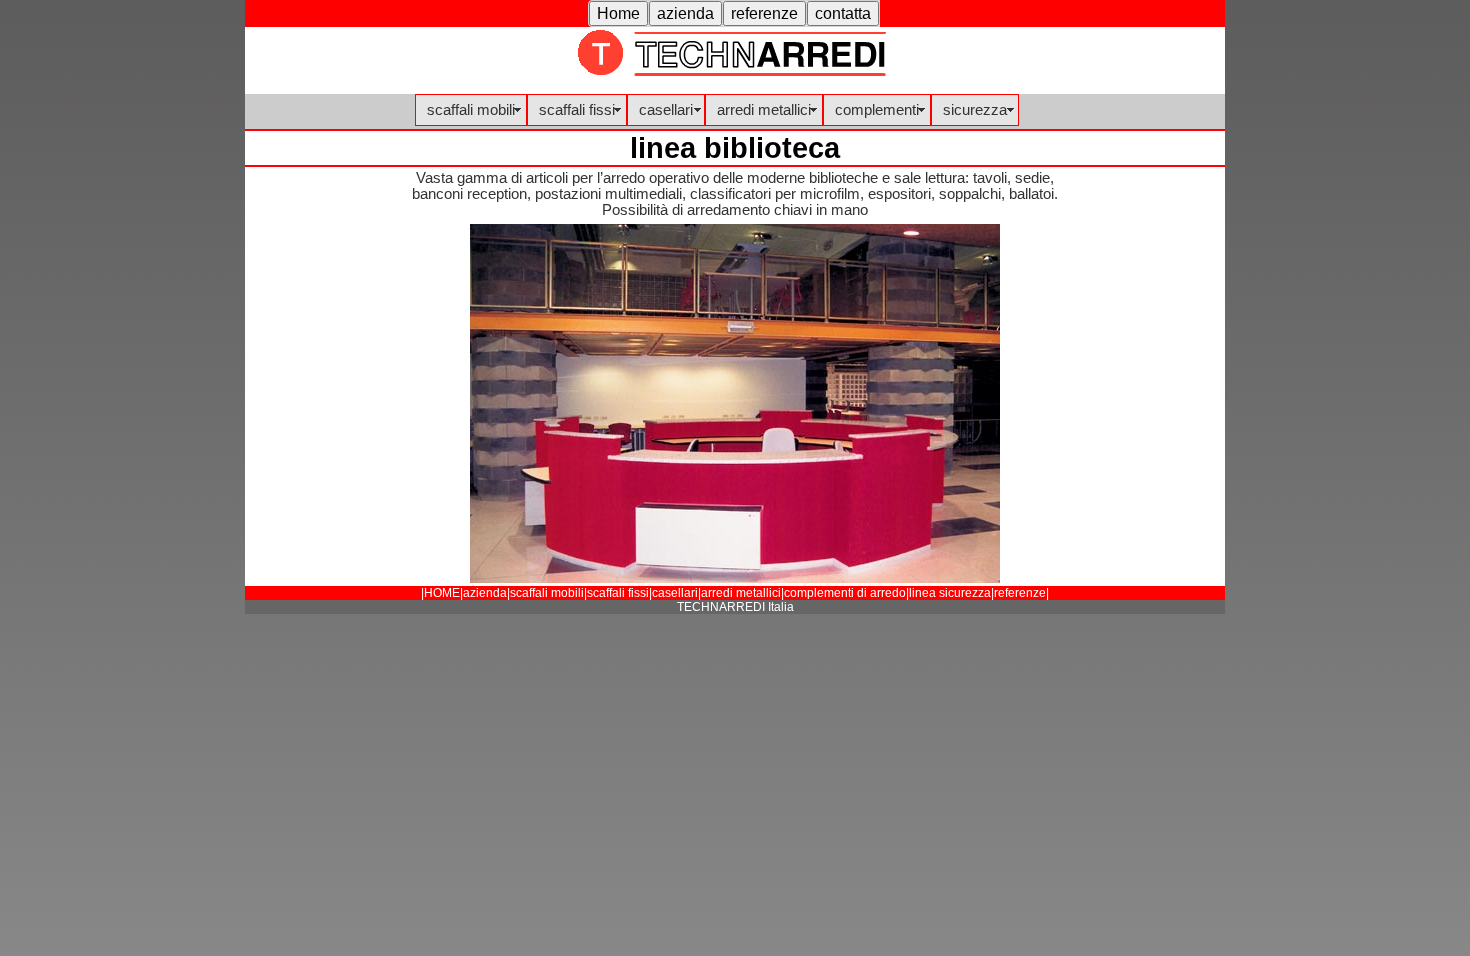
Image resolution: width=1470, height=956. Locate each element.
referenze (764, 13)
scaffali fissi (577, 110)
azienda (685, 13)
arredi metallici (764, 110)
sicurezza (975, 110)
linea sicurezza (950, 593)
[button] (618, 13)
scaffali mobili (471, 110)
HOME (442, 593)
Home (618, 13)
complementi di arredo (845, 593)
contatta (843, 13)
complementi (877, 110)
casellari (666, 110)
